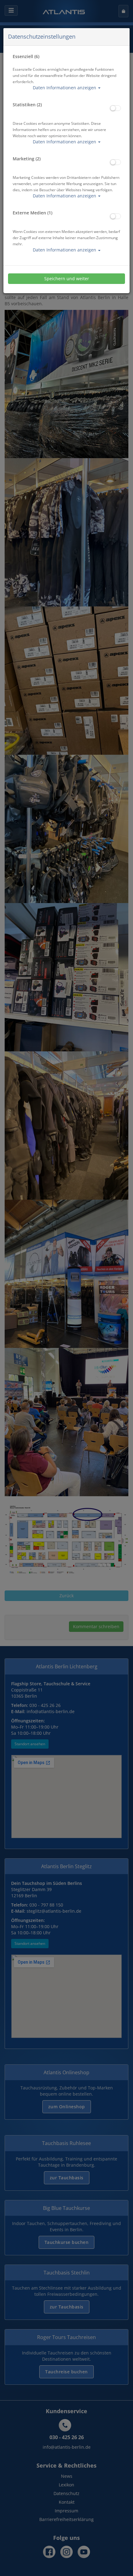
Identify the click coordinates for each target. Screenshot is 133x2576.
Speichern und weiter (67, 279)
